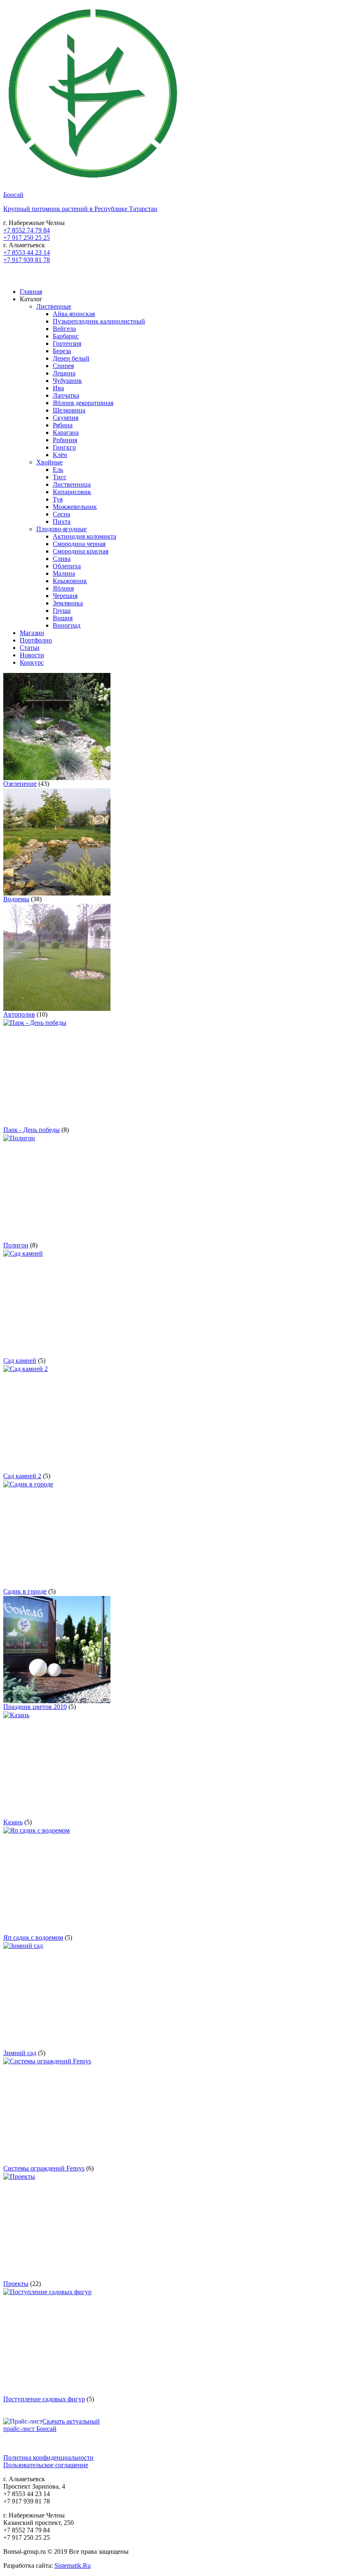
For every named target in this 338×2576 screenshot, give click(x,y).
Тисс (60, 477)
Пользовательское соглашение (46, 2465)
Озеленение (20, 784)
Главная (31, 292)
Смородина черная (79, 544)
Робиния (65, 440)
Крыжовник (70, 581)
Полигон (16, 1245)
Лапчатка (66, 395)
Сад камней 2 (22, 1476)
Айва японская (74, 314)
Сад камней (20, 1361)
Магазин (32, 633)
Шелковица (69, 410)
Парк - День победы (32, 1130)
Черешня (65, 596)
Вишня (63, 618)
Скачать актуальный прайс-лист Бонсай (52, 2425)
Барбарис (66, 336)
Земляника (68, 603)
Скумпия (66, 418)
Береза (62, 351)
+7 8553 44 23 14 (27, 252)
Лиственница (72, 484)
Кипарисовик (72, 492)
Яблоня (63, 588)
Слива (62, 559)
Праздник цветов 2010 (35, 1707)
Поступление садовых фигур (44, 2399)
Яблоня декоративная (83, 403)
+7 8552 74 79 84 (27, 230)
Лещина (64, 373)
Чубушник (67, 381)
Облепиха (67, 566)
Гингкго (64, 447)
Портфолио (36, 640)
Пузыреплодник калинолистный (99, 321)
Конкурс (32, 662)
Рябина (63, 425)
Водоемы (16, 899)
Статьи (30, 648)
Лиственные (54, 306)
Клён (60, 455)
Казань (13, 1822)
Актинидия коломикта (84, 536)
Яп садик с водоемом (33, 1937)
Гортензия (67, 343)
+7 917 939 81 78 (27, 260)
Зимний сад (20, 2053)
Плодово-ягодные (61, 529)
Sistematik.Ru (73, 2565)
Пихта (62, 522)
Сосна (61, 514)
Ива (58, 388)
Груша (62, 611)
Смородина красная (81, 551)
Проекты (16, 2284)
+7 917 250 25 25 (27, 238)
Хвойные (49, 462)
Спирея (63, 366)
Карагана (66, 432)
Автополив (19, 1014)
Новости (32, 655)
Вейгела (64, 329)
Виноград (67, 625)
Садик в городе (25, 1591)
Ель (58, 470)
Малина (64, 573)
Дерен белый (71, 358)
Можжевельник (75, 507)
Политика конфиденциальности (48, 2458)
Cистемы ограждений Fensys (44, 2168)
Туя (58, 499)
